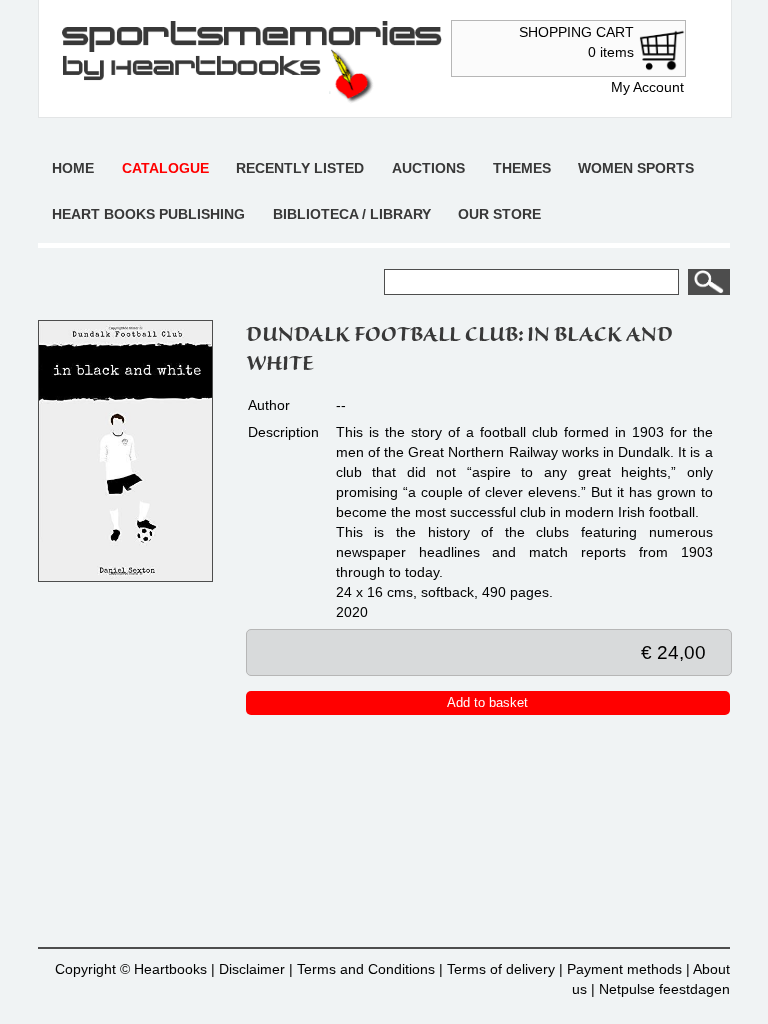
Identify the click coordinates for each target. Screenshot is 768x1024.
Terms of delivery (501, 969)
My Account (647, 87)
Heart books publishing (148, 214)
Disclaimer (252, 969)
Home (73, 168)
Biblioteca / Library (352, 214)
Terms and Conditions (366, 969)
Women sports (636, 168)
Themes (522, 168)
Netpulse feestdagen (664, 989)
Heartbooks (170, 969)
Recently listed (300, 168)
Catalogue (165, 168)
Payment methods (624, 969)
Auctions (428, 168)
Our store (499, 214)
